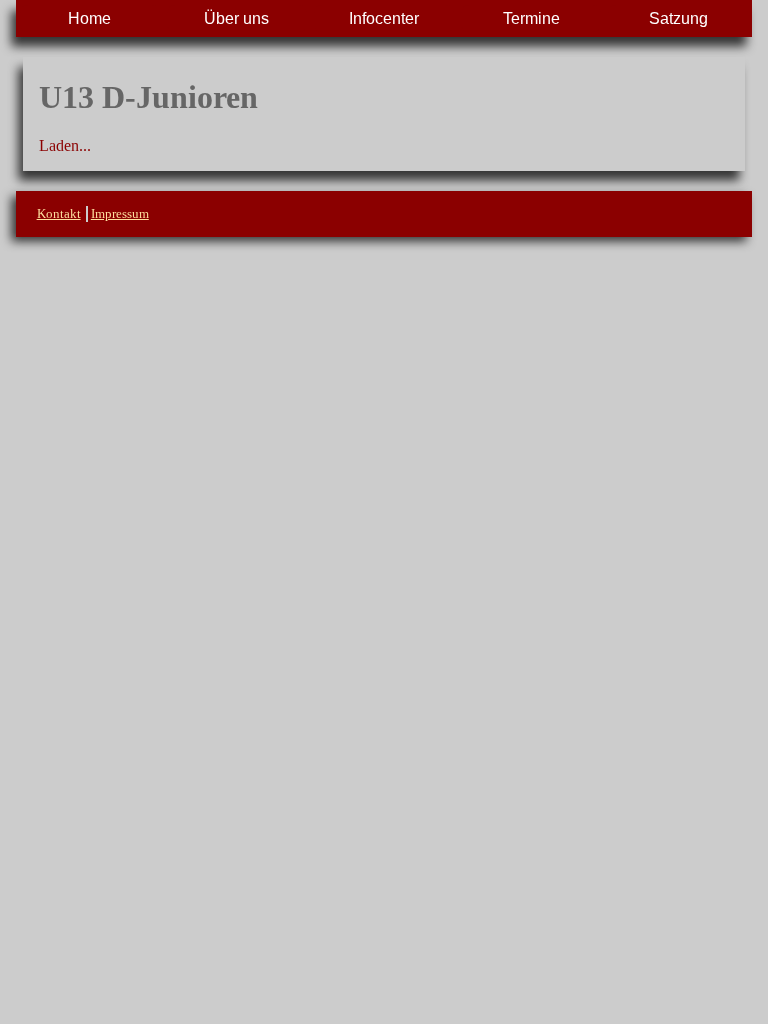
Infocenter (384, 18)
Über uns (236, 18)
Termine (531, 18)
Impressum (120, 213)
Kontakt (59, 213)
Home (89, 18)
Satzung (678, 18)
